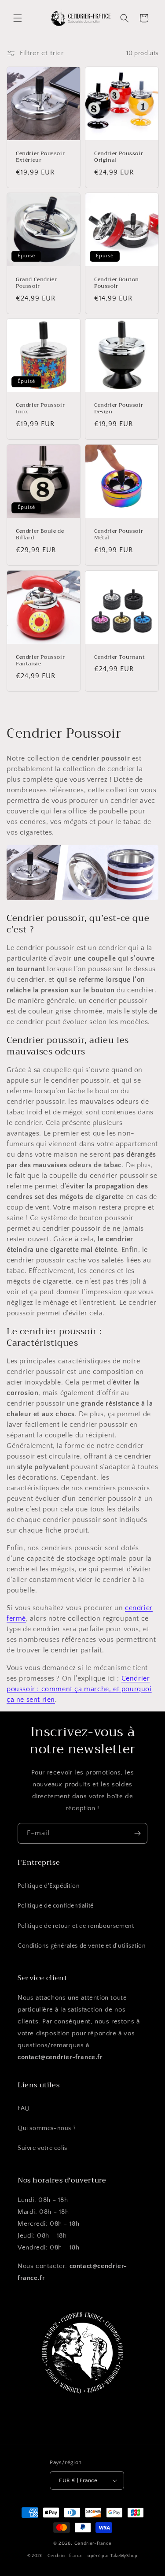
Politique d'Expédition (49, 1886)
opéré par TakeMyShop (113, 2556)
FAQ (24, 2108)
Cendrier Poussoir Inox (40, 409)
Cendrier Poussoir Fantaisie (40, 660)
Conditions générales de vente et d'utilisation (82, 1946)
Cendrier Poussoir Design (119, 409)
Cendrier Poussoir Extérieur (40, 157)
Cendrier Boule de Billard (40, 535)
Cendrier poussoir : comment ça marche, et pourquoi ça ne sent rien (79, 1689)
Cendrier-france (93, 2543)
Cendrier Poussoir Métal (119, 535)
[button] (18, 18)
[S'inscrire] (137, 1833)
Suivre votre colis (42, 2148)
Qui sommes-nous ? (47, 2128)
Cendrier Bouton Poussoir (117, 283)
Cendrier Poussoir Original (119, 157)
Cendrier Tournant (119, 657)
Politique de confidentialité (56, 1906)
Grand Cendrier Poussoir (36, 283)
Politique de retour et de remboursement (76, 1926)
